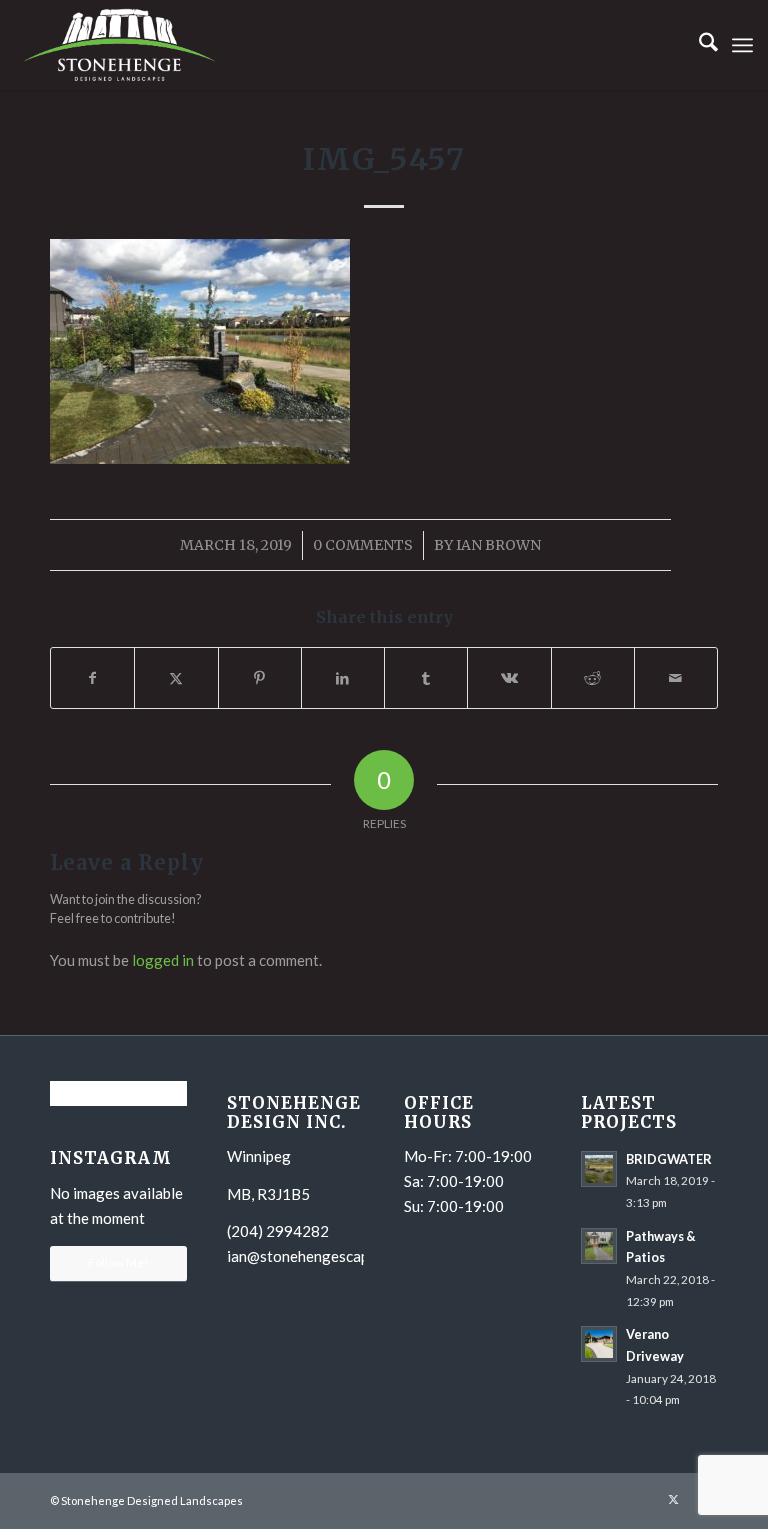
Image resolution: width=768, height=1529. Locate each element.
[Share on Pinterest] (260, 678)
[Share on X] (176, 678)
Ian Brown (498, 545)
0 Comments (363, 545)
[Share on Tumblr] (426, 678)
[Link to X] (673, 1499)
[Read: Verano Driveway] (599, 1344)
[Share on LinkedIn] (343, 678)
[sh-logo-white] (119, 45)
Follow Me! (118, 1262)
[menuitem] (698, 45)
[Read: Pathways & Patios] (599, 1246)
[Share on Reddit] (593, 678)
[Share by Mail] (676, 678)
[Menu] (742, 45)
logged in (163, 960)
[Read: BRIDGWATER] (599, 1169)
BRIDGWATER (669, 1159)
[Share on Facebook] (92, 678)
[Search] (698, 45)
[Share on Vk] (509, 678)
